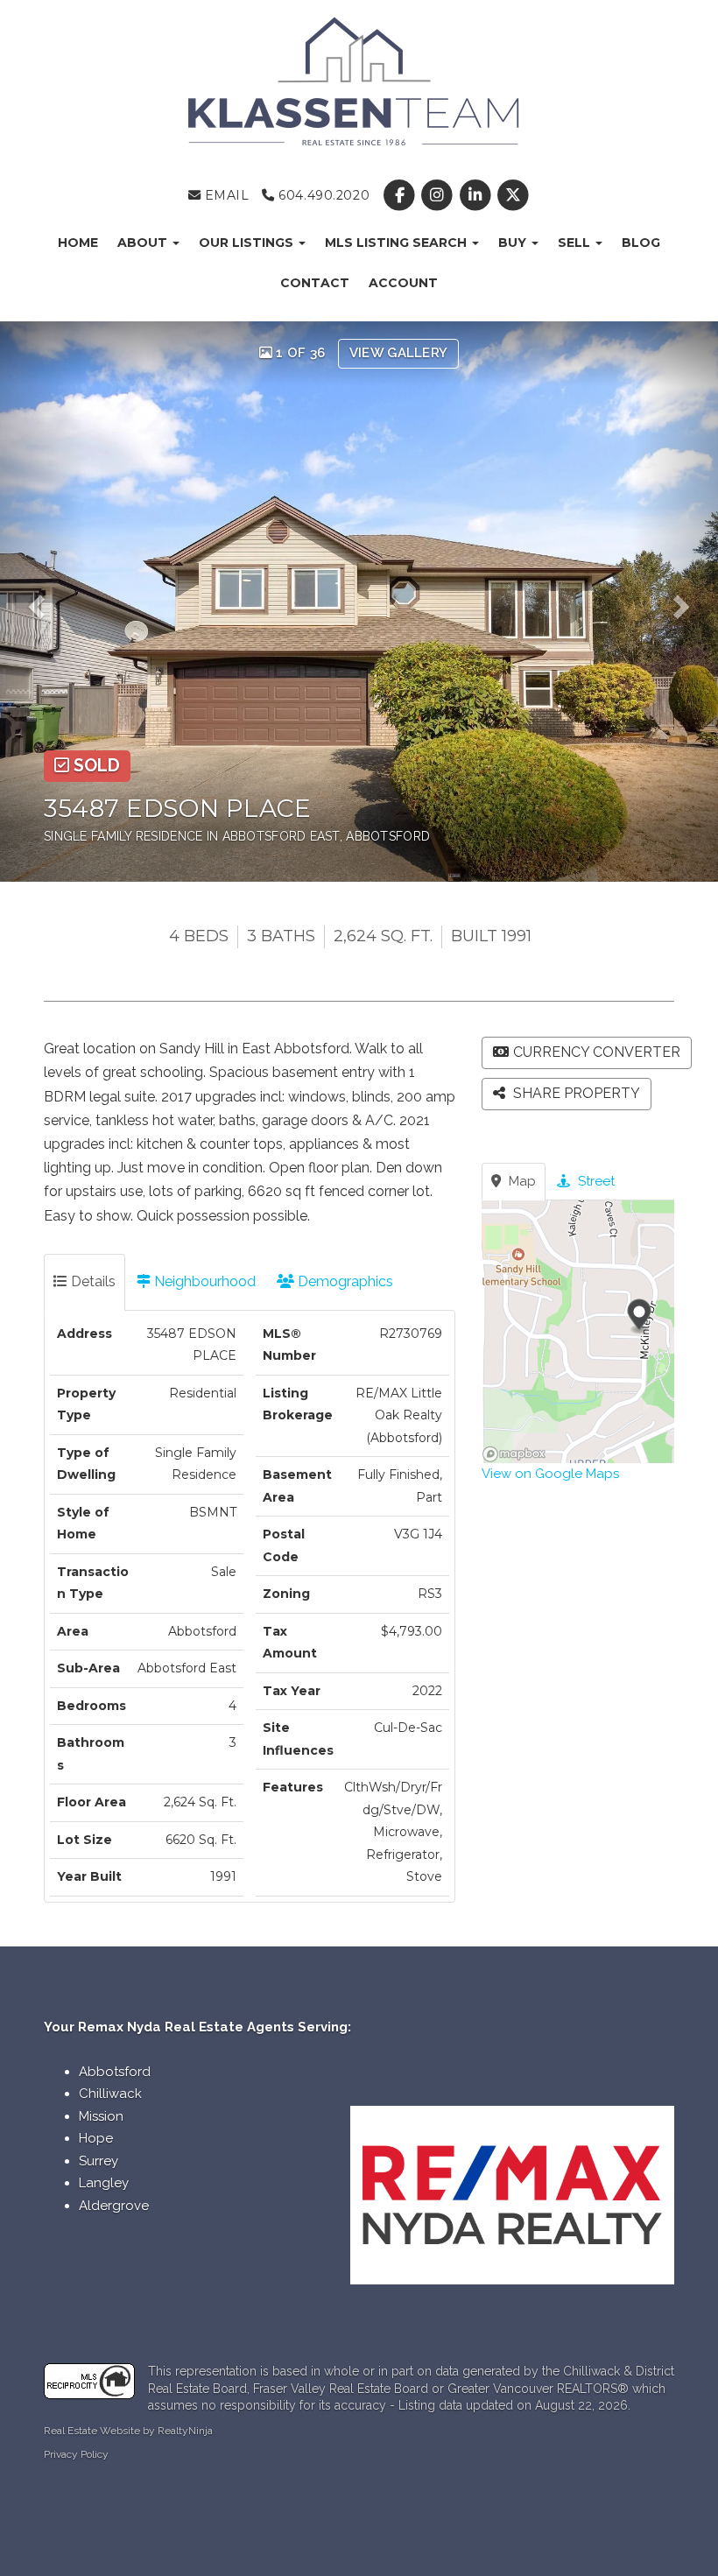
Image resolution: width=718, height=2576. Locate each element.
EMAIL (225, 195)
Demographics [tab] (344, 1281)
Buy (514, 243)
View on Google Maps (550, 1474)
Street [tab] (595, 1181)
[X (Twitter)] (513, 195)
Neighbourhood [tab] (203, 1281)
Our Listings (248, 243)
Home (78, 243)
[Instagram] (439, 195)
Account (403, 283)
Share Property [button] (575, 1093)
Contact (315, 283)
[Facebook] (401, 195)
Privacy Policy (76, 2454)
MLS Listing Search (398, 243)
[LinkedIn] (477, 195)
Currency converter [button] (597, 1052)
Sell (576, 243)
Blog (641, 243)
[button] (43, 602)
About (144, 243)
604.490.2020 (322, 195)
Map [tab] (521, 1181)
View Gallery (399, 353)
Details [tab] (92, 1281)
